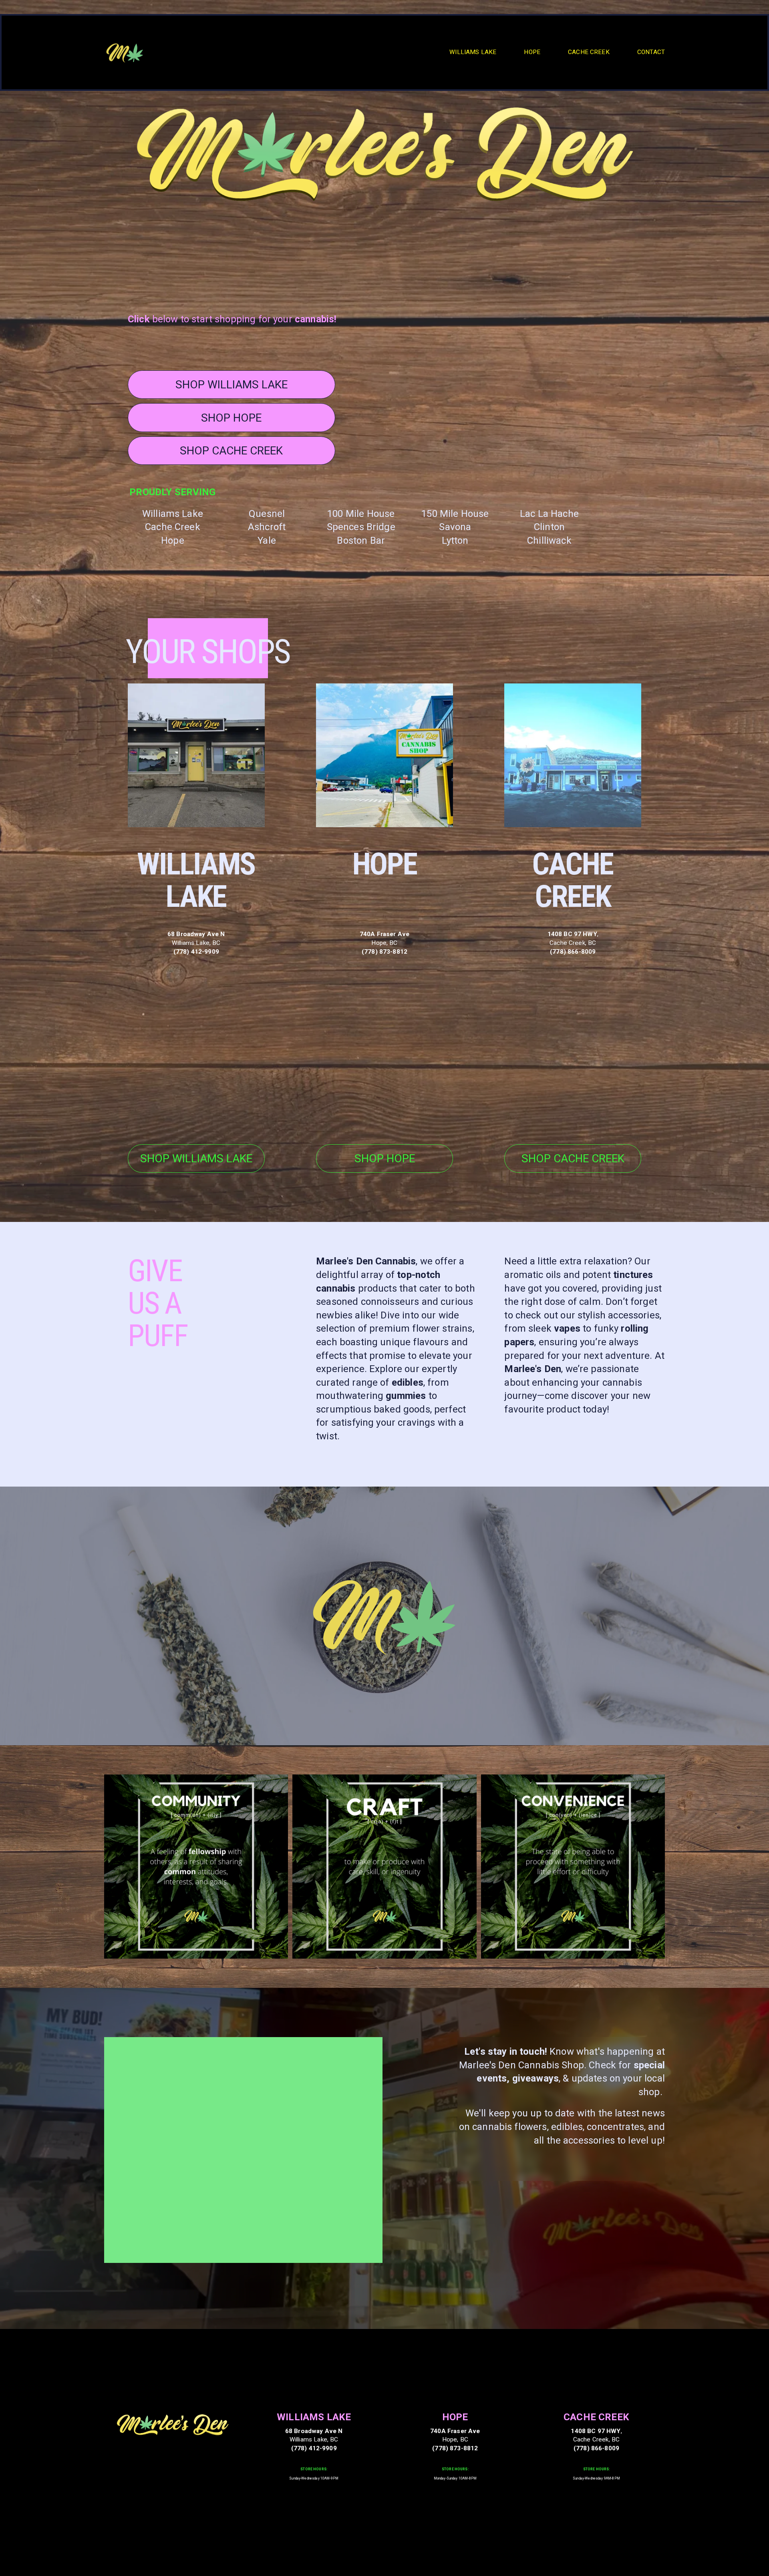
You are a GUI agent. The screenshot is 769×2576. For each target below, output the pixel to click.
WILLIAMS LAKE (473, 52)
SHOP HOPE (231, 418)
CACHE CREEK (589, 52)
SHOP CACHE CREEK (231, 451)
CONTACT (651, 52)
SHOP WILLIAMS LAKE (232, 385)
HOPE (532, 52)
